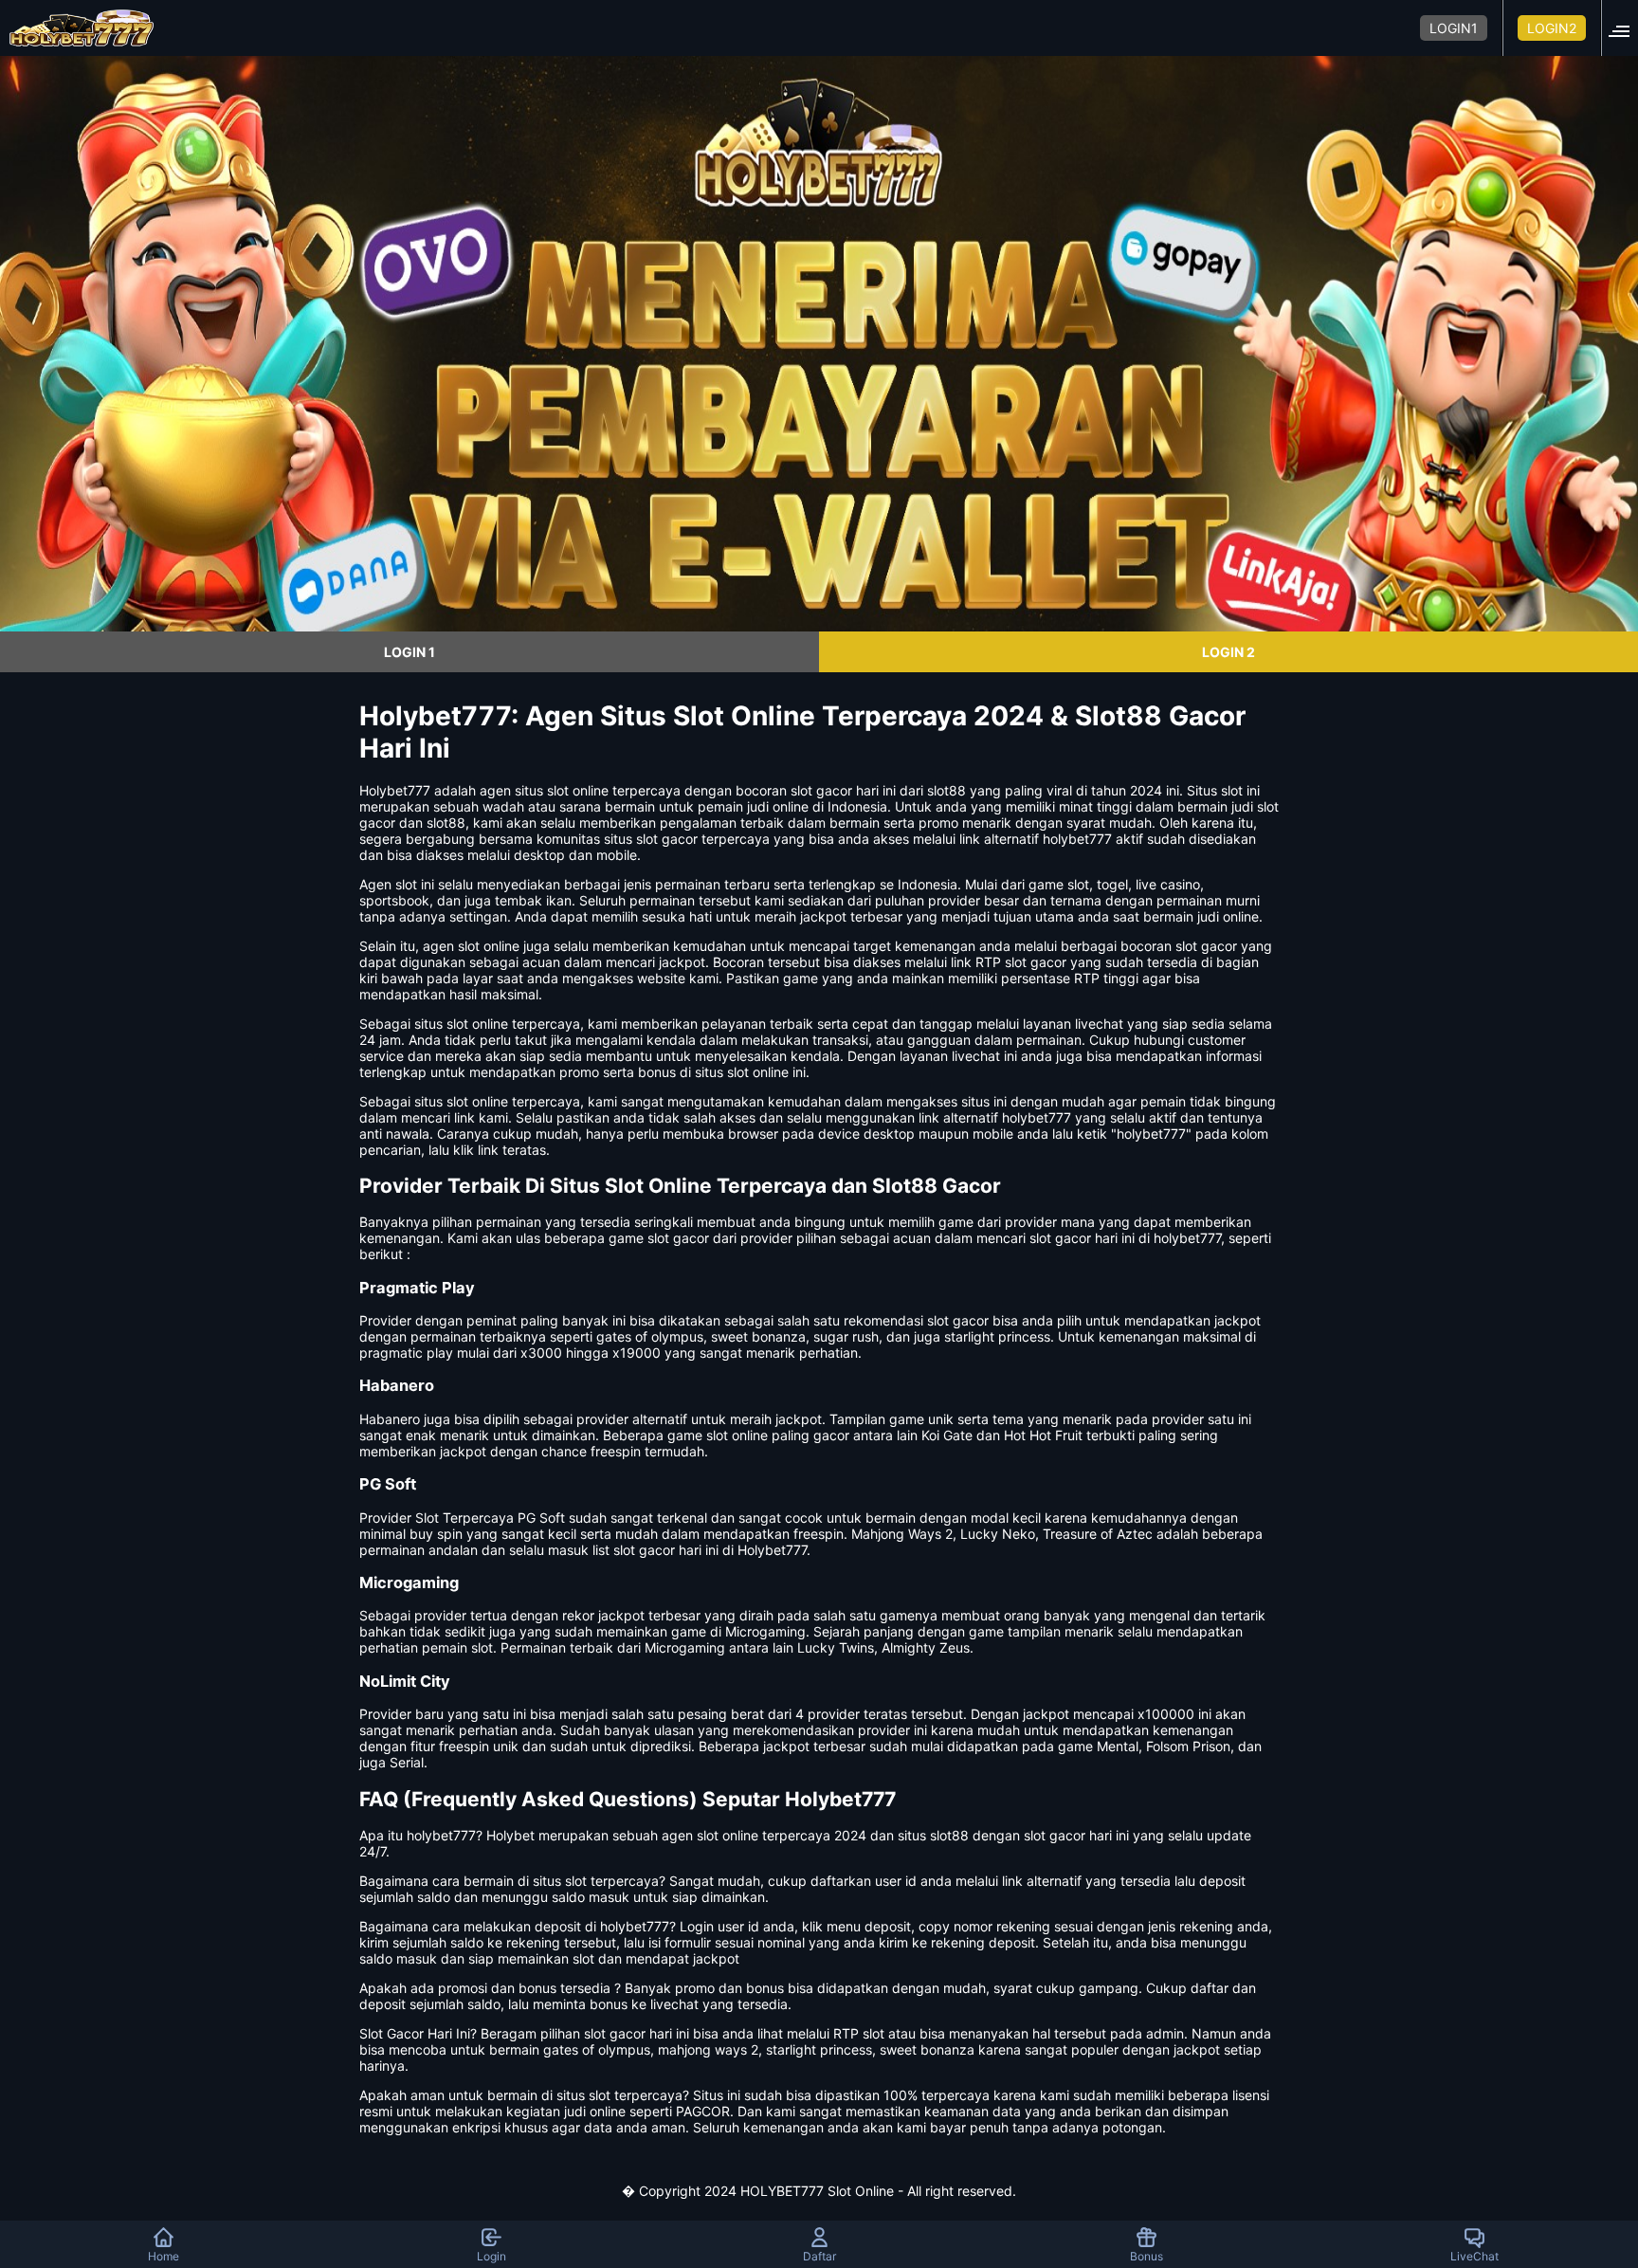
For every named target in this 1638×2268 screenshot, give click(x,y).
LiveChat (1474, 2256)
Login (491, 2256)
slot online (578, 790)
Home (164, 2256)
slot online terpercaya (513, 1101)
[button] (1625, 28)
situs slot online (461, 1024)
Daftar (819, 2256)
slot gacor (1206, 946)
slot (406, 884)
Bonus (1147, 2256)
